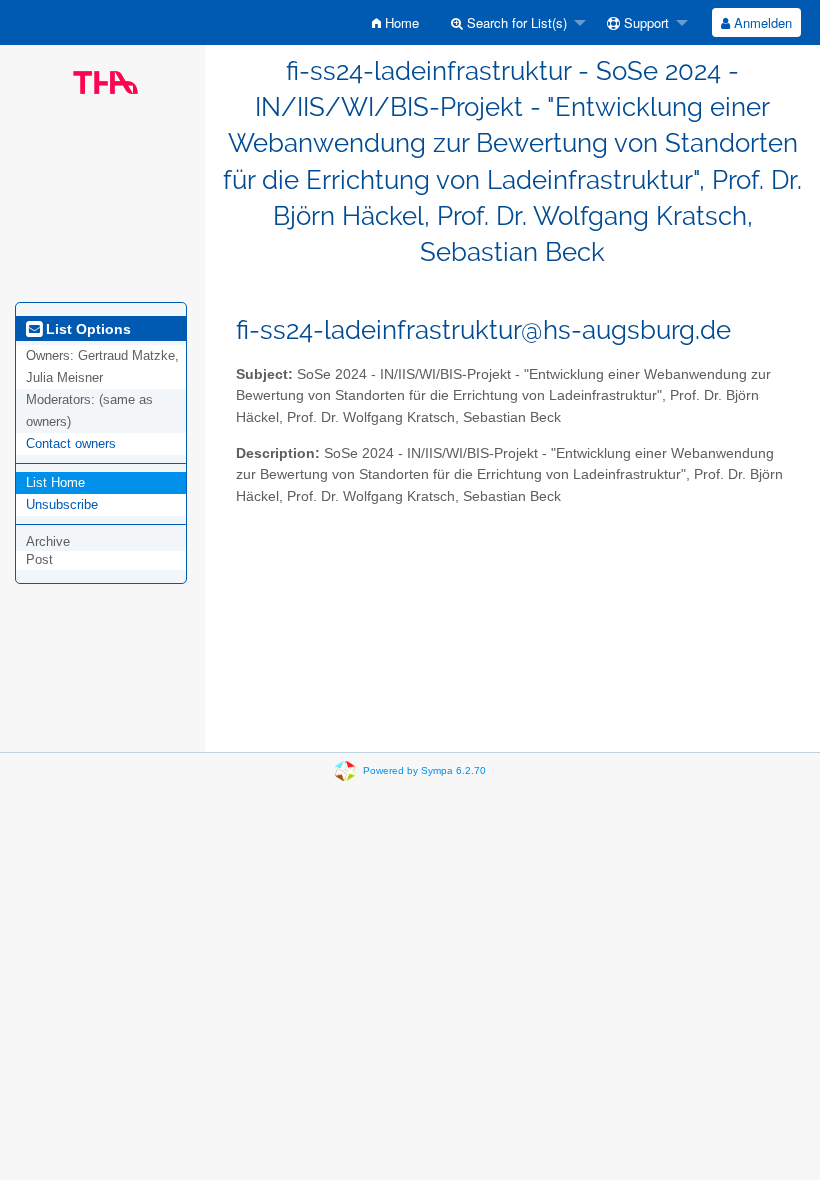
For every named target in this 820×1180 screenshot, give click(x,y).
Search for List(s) (515, 22)
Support (644, 22)
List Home (55, 482)
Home (400, 22)
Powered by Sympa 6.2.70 (424, 770)
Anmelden (761, 22)
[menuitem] (395, 22)
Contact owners (71, 443)
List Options (86, 329)
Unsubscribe (62, 504)
